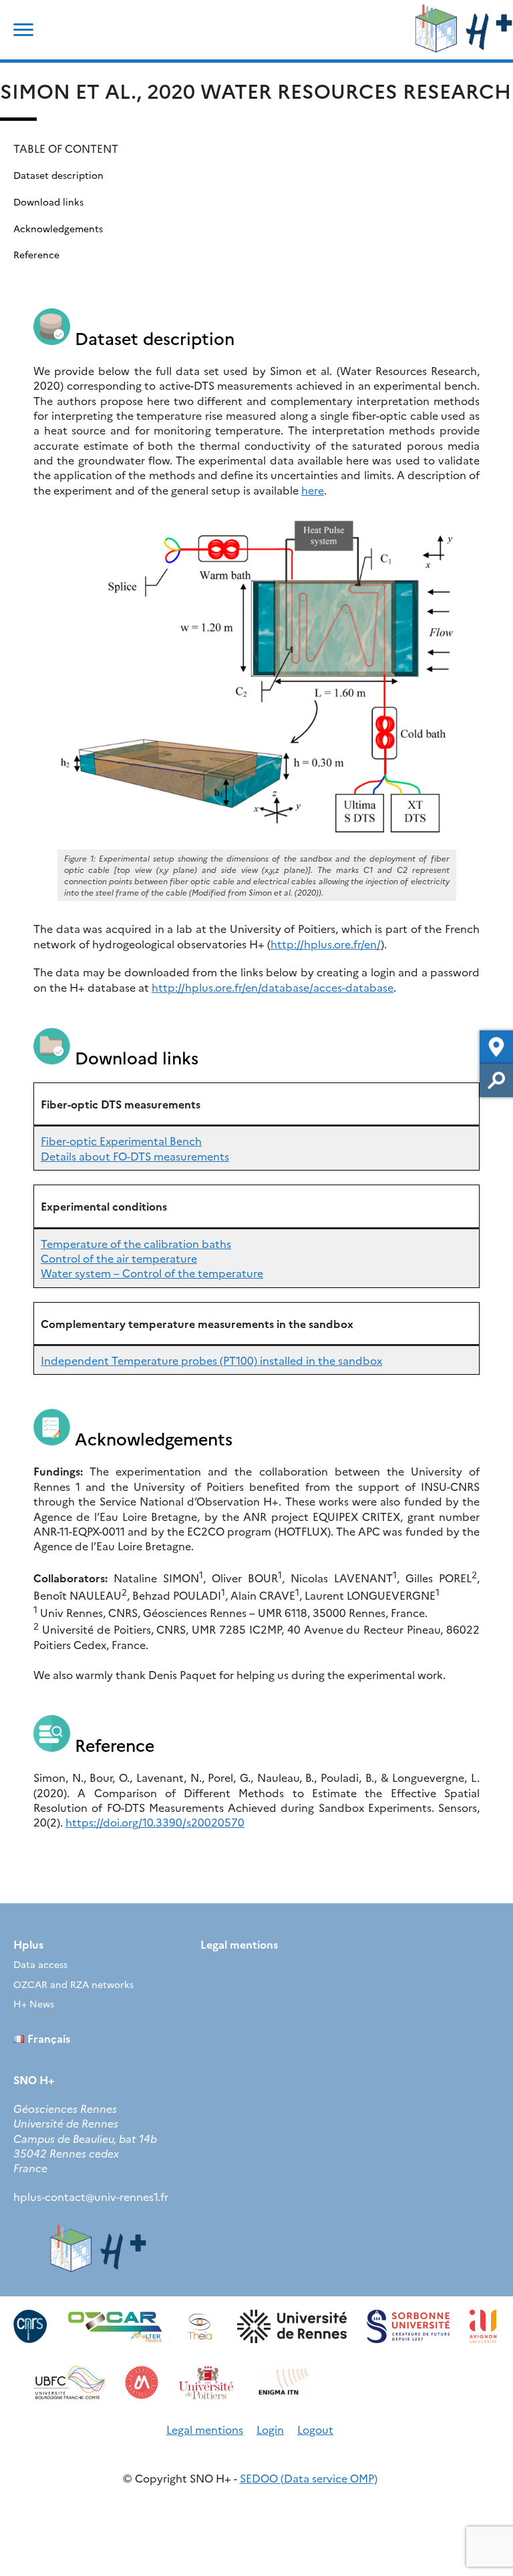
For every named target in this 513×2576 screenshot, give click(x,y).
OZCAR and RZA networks (73, 1984)
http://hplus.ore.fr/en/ (326, 944)
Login (270, 2429)
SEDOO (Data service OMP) (309, 2478)
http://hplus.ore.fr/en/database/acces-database (273, 987)
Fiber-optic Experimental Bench (121, 1141)
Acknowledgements (58, 228)
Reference (36, 254)
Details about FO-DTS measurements (135, 1156)
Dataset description (58, 175)
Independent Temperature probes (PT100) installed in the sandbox (211, 1360)
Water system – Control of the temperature (152, 1273)
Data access (40, 1964)
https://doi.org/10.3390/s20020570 (155, 1822)
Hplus (28, 1944)
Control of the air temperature (119, 1258)
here (313, 490)
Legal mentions (239, 1944)
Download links (48, 202)
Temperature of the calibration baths (136, 1243)
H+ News (34, 2003)
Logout (315, 2429)
